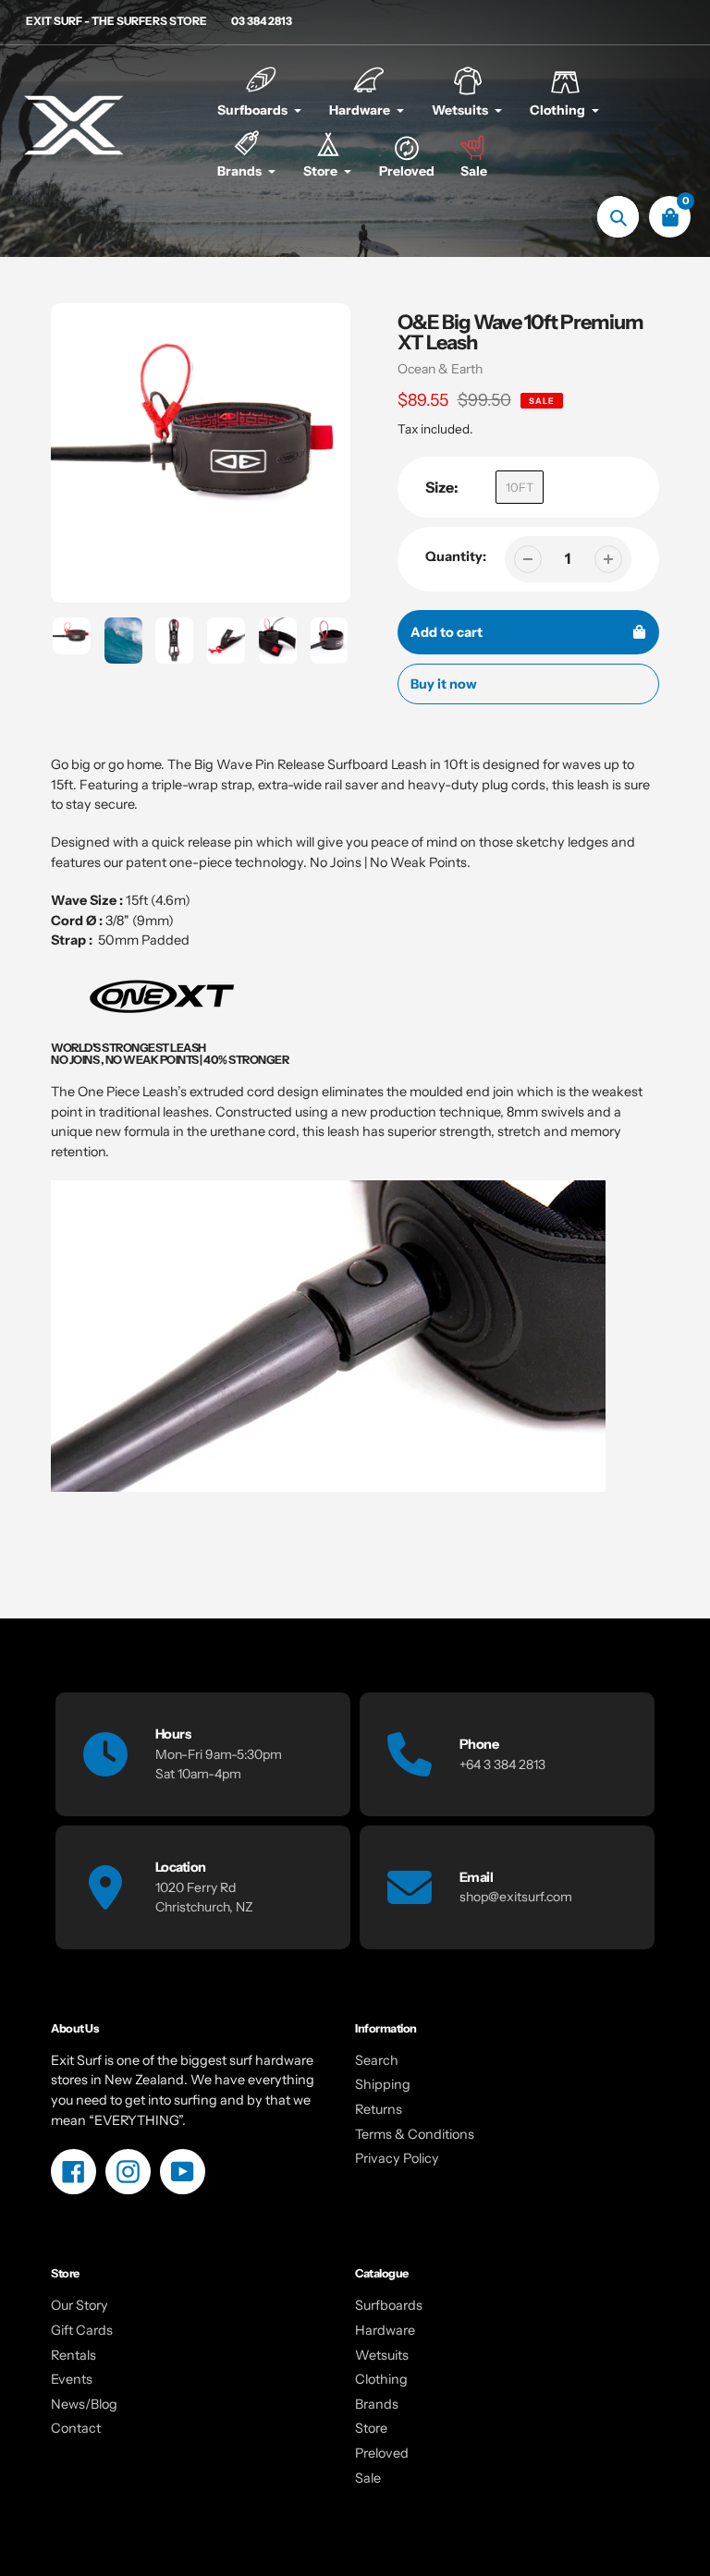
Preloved (382, 2453)
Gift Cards (82, 2330)
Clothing (381, 2379)
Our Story (80, 2305)
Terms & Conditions (415, 2134)
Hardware (385, 2330)
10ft (520, 487)
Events (72, 2379)
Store (371, 2428)
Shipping (383, 2084)
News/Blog (84, 2404)
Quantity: (456, 556)
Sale (368, 2478)
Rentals (73, 2355)
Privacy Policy (397, 2158)
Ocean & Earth (440, 369)
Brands (377, 2404)
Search (377, 2060)
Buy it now (444, 684)
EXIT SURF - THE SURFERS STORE (116, 21)
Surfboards (389, 2305)
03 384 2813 (262, 21)
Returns (379, 2109)
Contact (76, 2428)
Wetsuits (382, 2355)
